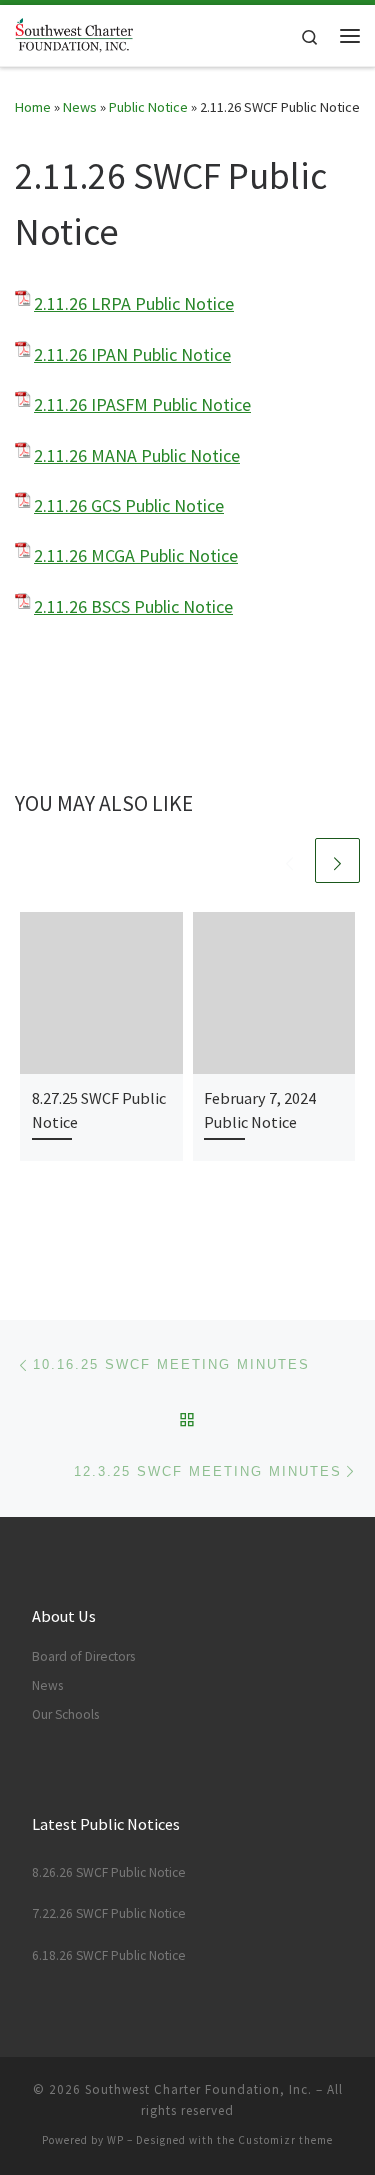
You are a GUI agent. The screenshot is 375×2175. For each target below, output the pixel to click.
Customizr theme (285, 2140)
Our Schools (65, 1714)
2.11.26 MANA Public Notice (137, 455)
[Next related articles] (337, 860)
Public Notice (148, 107)
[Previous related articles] (289, 860)
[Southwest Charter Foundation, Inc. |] (74, 33)
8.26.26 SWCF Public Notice (109, 1872)
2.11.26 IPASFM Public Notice (142, 404)
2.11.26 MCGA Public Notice (136, 555)
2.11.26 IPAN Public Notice (132, 354)
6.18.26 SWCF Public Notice (109, 1955)
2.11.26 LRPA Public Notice (134, 303)
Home (33, 107)
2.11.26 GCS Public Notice (129, 505)
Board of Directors (83, 1656)
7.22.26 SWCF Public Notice (109, 1913)
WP (115, 2140)
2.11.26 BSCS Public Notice (133, 606)
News (80, 107)
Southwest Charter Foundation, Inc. (198, 2089)
